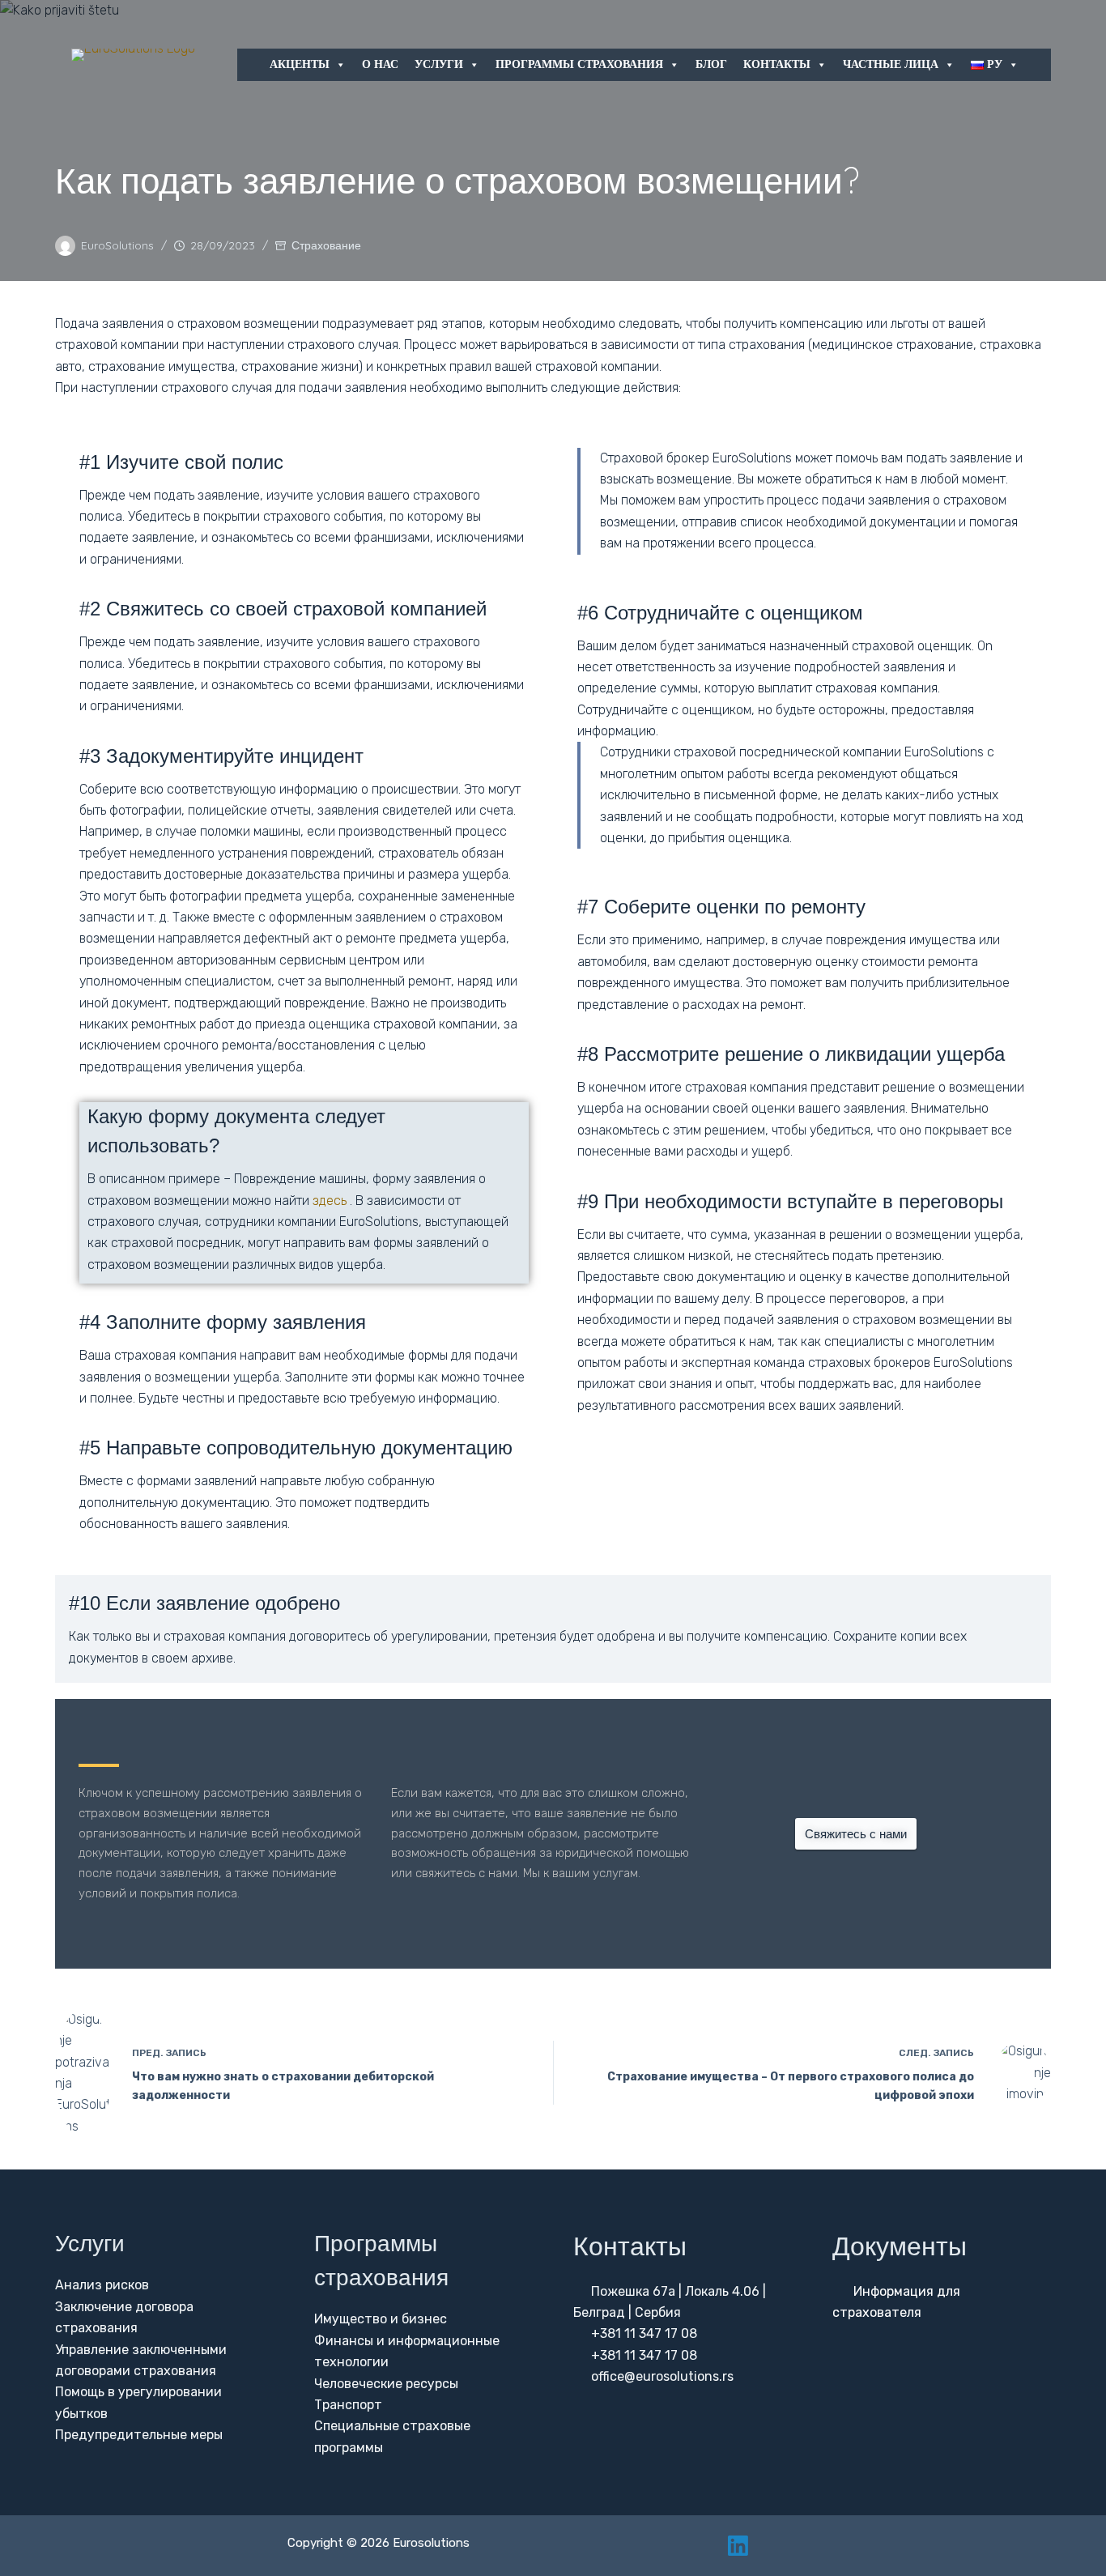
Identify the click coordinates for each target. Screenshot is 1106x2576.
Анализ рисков (102, 2285)
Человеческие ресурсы (386, 2384)
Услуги (439, 64)
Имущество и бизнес (381, 2319)
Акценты (300, 64)
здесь (330, 1201)
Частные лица (891, 64)
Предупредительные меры (139, 2435)
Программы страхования (579, 64)
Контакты (777, 64)
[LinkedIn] (738, 2546)
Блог (711, 64)
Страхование (326, 245)
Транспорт (348, 2405)
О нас (380, 64)
